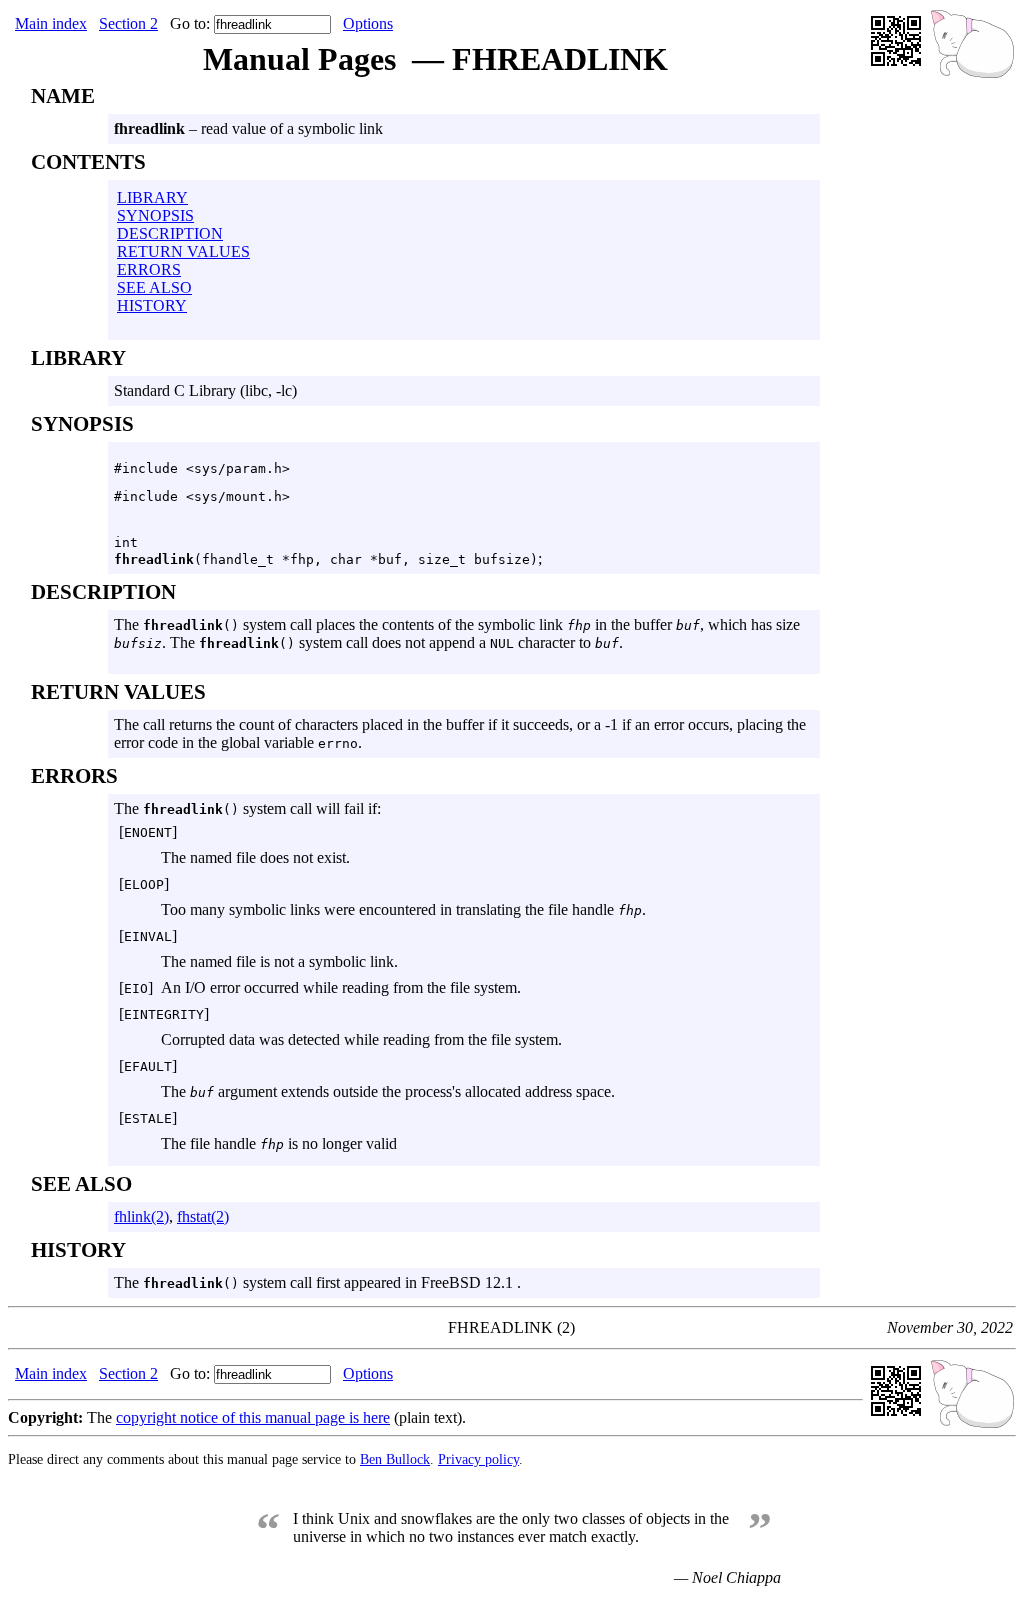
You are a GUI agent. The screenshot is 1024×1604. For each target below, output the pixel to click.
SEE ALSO (154, 287)
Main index (51, 23)
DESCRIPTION (170, 233)
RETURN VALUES (183, 251)
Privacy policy (478, 1459)
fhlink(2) (141, 1216)
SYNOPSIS (155, 215)
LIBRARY (152, 197)
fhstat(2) (203, 1216)
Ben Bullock (395, 1459)
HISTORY (152, 305)
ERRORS (149, 269)
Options (368, 23)
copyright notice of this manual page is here (253, 1417)
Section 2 (128, 23)
